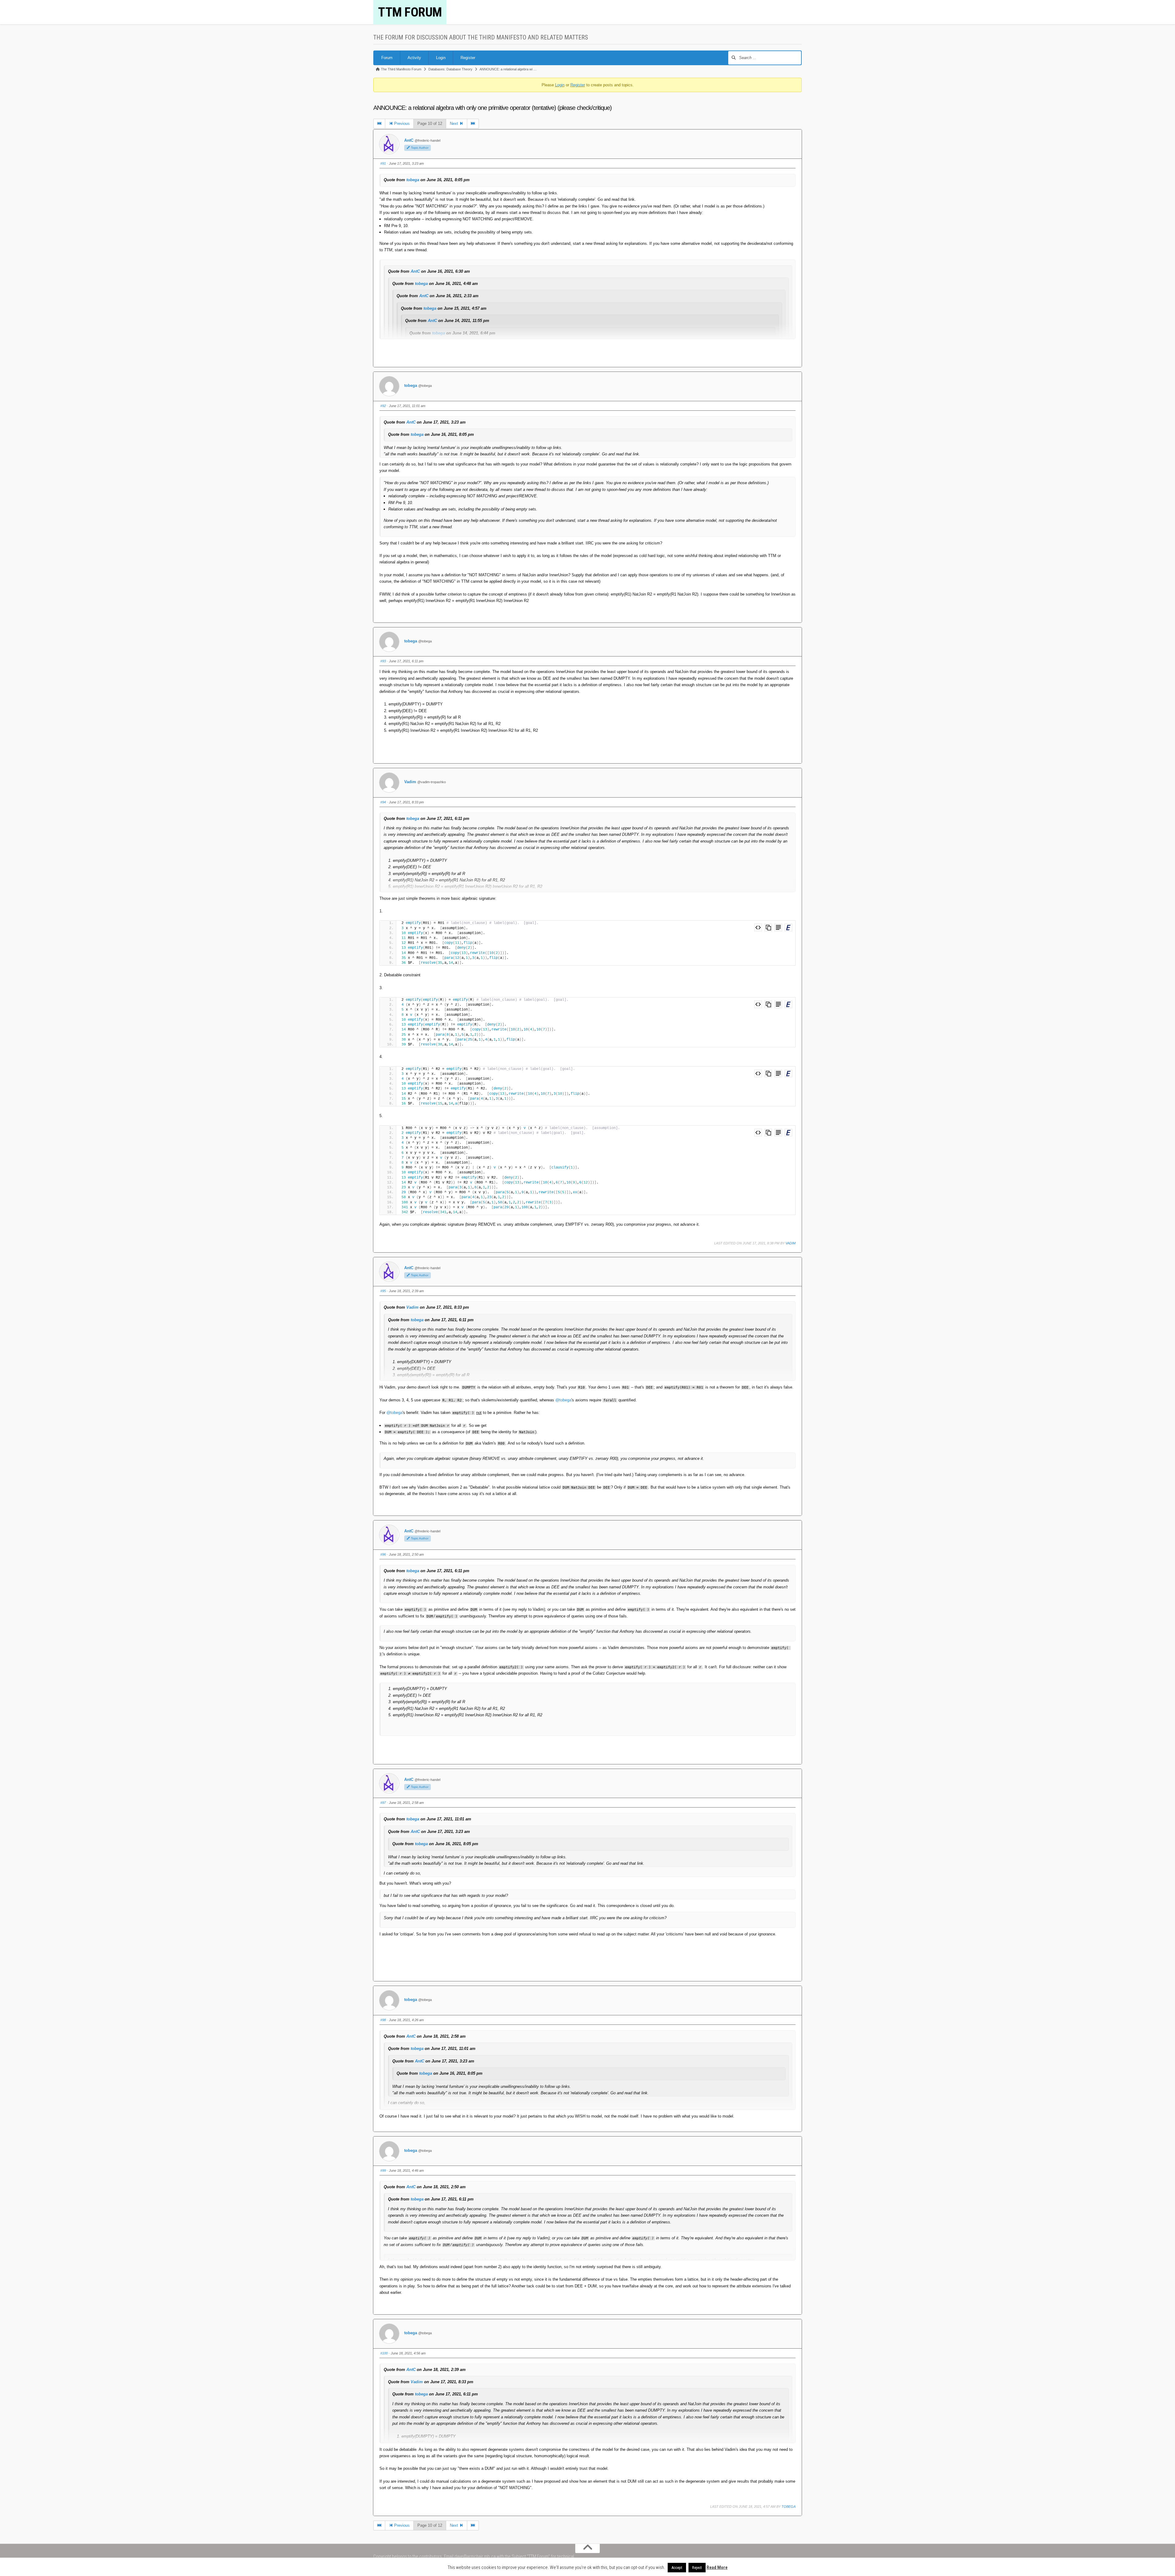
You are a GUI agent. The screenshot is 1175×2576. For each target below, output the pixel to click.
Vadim (410, 782)
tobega (413, 180)
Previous (401, 123)
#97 (383, 1803)
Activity (414, 58)
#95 (383, 1291)
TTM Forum (410, 12)
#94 (383, 802)
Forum (387, 58)
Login (441, 58)
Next (455, 123)
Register (468, 58)
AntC (409, 140)
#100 (384, 2353)
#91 (383, 163)
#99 (383, 2170)
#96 (383, 1554)
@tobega (563, 1400)
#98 (383, 2020)
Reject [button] (697, 2568)
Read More (717, 2567)
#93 (383, 661)
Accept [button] (677, 2568)
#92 (383, 406)
